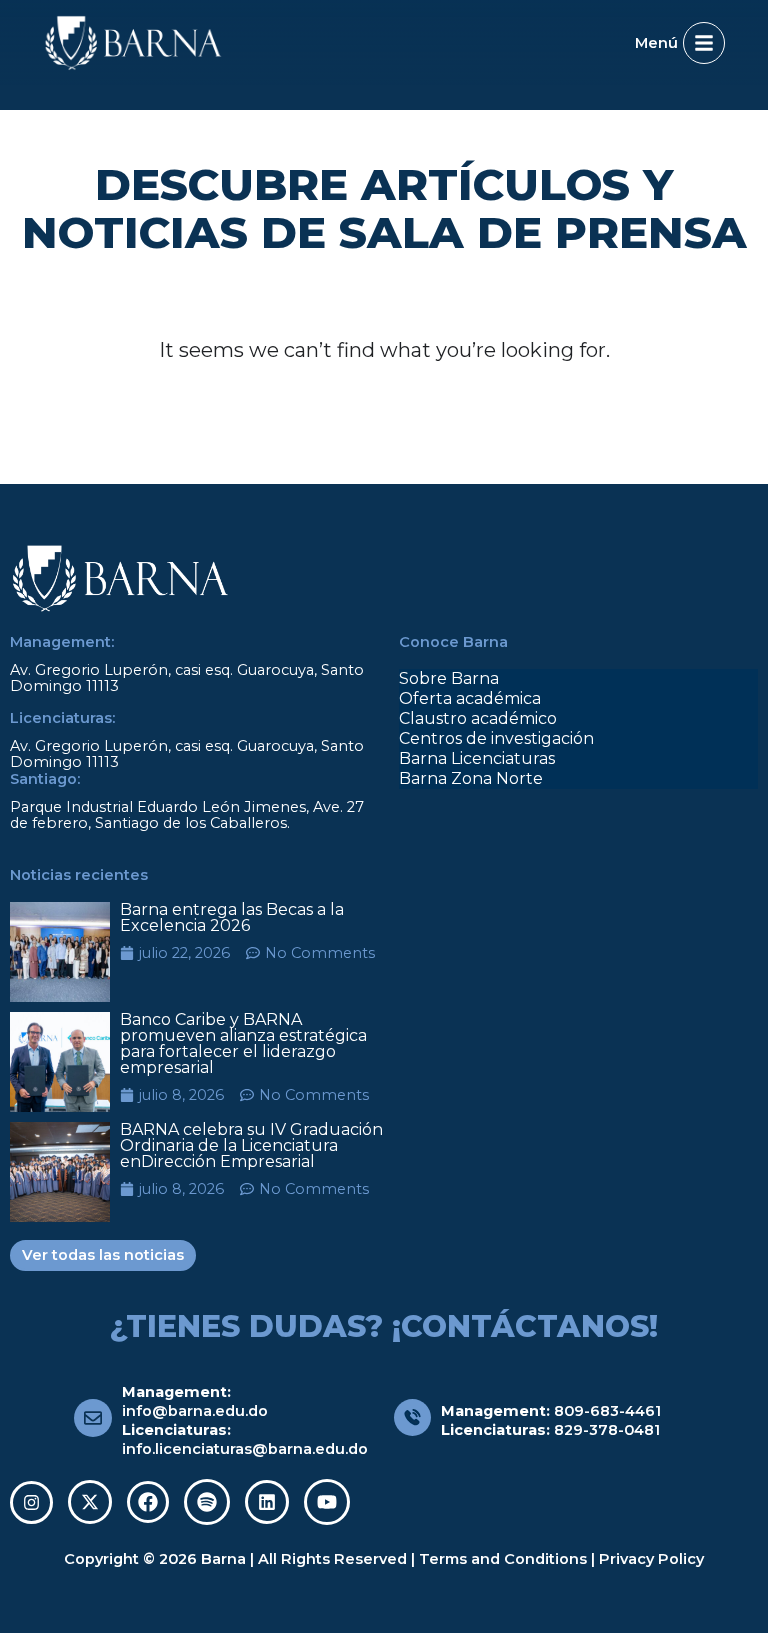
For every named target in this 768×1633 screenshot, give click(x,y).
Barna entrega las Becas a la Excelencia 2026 (232, 917)
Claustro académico (478, 718)
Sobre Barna (449, 678)
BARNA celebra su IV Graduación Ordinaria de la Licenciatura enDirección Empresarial (251, 1145)
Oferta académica (470, 698)
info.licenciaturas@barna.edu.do (245, 1449)
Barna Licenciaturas (477, 758)
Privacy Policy (651, 1559)
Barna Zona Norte (471, 778)
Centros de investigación (496, 738)
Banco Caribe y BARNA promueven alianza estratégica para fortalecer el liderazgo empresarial (243, 1043)
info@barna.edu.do (195, 1411)
